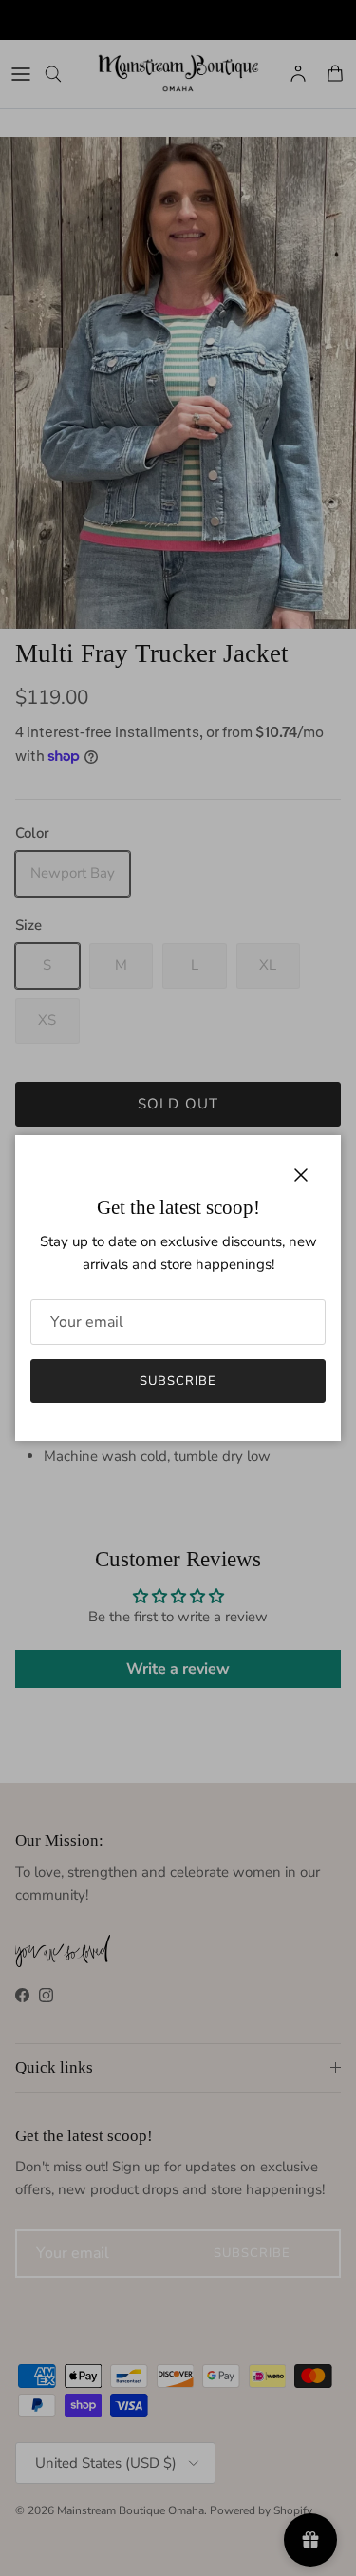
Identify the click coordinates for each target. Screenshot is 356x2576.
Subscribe (178, 1381)
